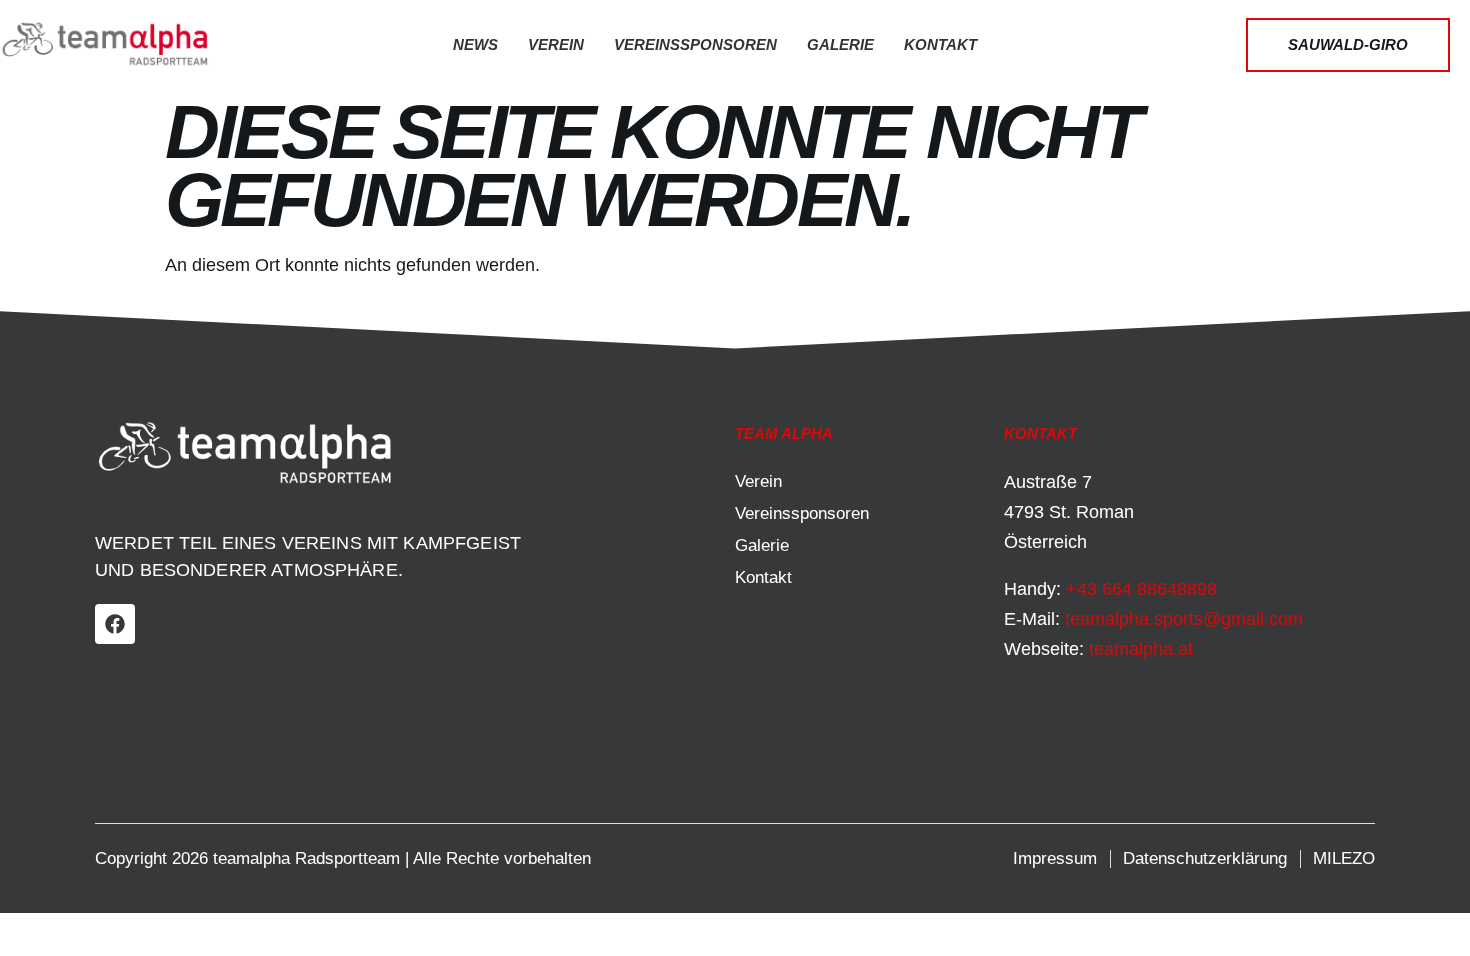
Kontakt (940, 44)
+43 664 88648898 (1141, 589)
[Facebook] (115, 624)
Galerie (840, 44)
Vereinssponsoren (695, 44)
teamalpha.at (1141, 649)
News (475, 44)
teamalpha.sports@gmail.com (1184, 619)
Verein (556, 44)
